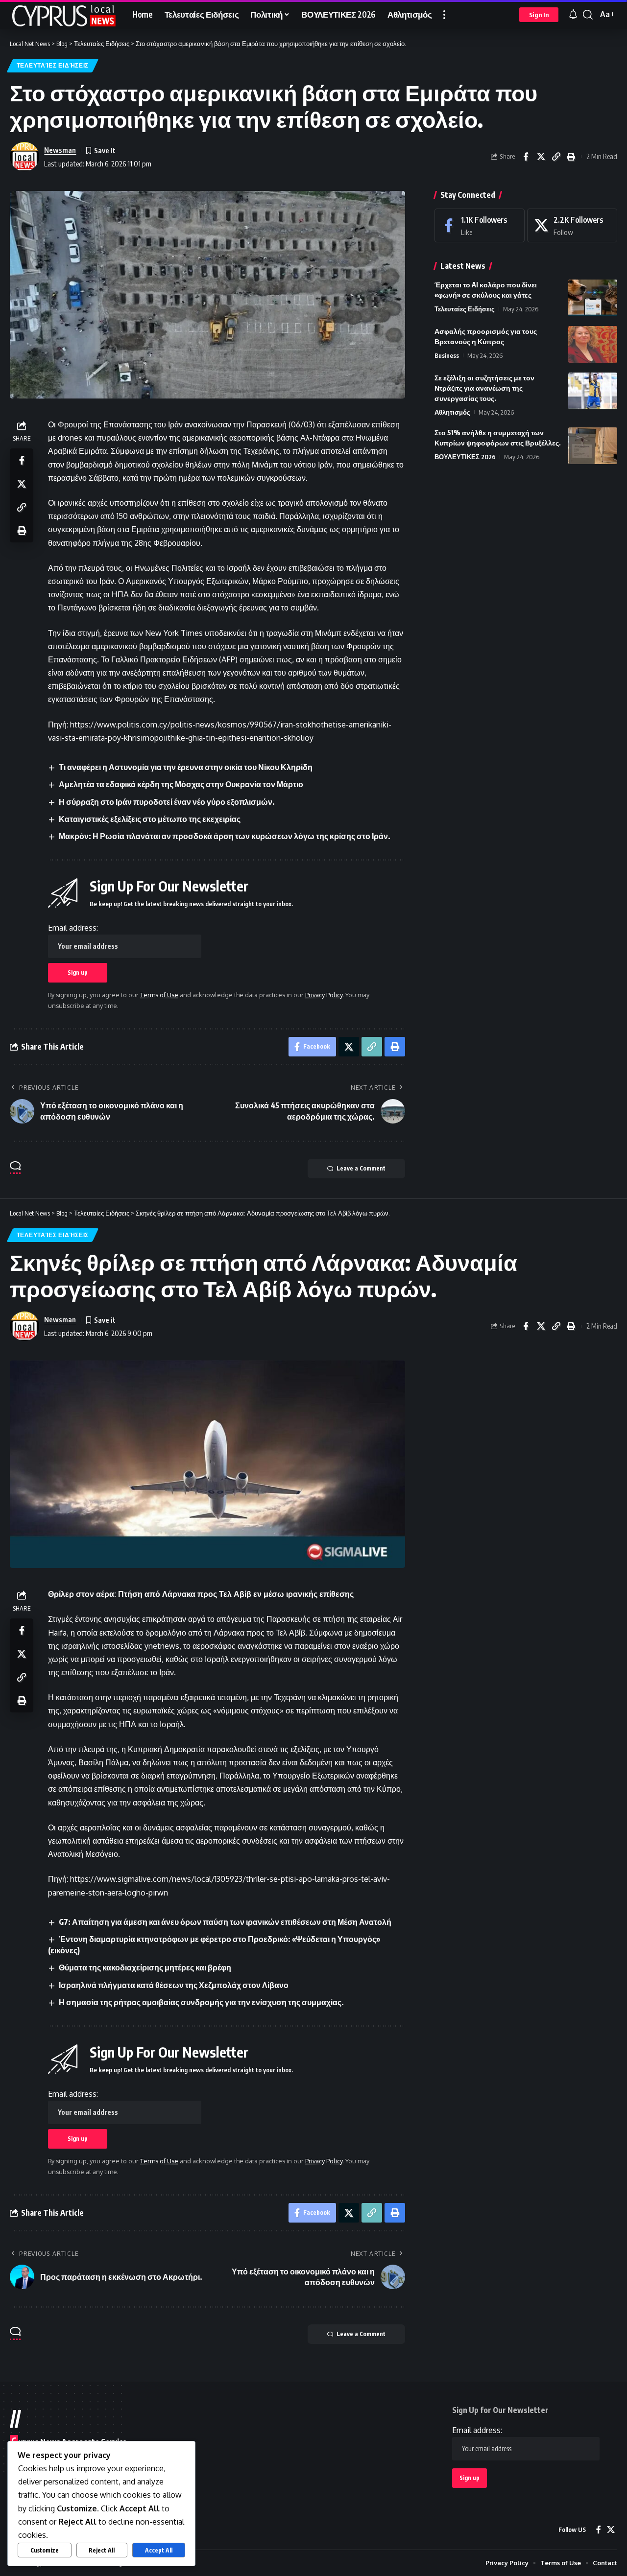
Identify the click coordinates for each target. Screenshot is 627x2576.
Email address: (73, 928)
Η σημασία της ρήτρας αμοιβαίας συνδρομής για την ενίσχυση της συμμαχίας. (201, 2002)
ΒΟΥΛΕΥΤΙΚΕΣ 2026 (465, 457)
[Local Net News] (63, 15)
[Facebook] (480, 225)
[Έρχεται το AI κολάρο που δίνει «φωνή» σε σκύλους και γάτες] (593, 298)
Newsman (60, 150)
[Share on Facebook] (526, 157)
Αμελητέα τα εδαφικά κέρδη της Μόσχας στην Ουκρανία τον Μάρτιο (181, 784)
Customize (45, 2550)
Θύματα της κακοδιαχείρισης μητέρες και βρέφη (145, 1967)
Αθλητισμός (452, 412)
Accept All (159, 2550)
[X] (572, 225)
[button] (444, 15)
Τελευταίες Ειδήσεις (53, 65)
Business (447, 355)
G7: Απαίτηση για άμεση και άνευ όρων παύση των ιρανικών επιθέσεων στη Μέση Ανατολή (225, 1922)
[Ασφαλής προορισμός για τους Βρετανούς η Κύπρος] (593, 344)
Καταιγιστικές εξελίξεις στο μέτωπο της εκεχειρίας (150, 819)
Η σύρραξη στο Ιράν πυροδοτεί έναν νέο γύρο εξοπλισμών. (167, 802)
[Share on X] (541, 157)
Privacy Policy (324, 995)
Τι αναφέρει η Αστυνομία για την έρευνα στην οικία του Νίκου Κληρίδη (186, 767)
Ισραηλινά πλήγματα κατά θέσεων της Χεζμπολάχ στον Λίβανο (174, 1985)
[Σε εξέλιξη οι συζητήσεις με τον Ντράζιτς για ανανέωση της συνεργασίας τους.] (593, 391)
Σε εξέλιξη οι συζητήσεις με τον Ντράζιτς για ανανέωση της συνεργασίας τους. (484, 388)
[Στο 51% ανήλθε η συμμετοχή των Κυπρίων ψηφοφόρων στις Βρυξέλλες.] (593, 446)
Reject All (102, 2550)
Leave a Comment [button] (361, 1168)
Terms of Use (159, 995)
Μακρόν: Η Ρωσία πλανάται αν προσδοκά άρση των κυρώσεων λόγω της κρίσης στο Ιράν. (225, 836)
